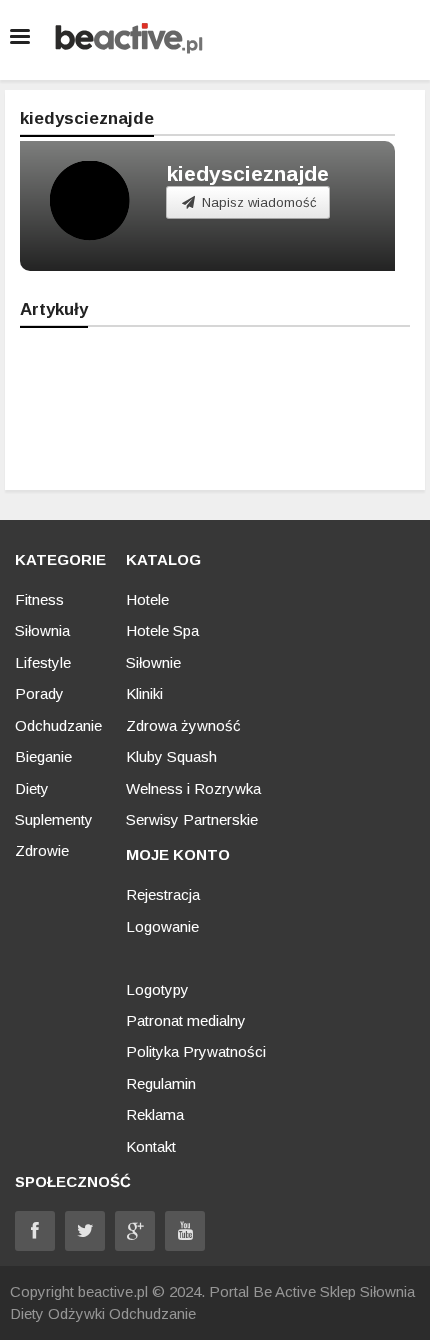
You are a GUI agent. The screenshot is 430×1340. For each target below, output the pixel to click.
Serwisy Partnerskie (192, 819)
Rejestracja (163, 894)
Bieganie (43, 756)
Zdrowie (42, 850)
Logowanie (162, 926)
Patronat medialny (186, 1020)
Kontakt (151, 1146)
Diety (32, 788)
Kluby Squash (171, 756)
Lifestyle (43, 662)
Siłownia (42, 630)
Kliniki (144, 693)
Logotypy (157, 989)
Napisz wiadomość (257, 202)
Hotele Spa (162, 630)
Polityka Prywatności (196, 1051)
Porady (39, 693)
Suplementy (54, 819)
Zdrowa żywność (183, 725)
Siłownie (153, 662)
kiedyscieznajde (248, 173)
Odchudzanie (58, 725)
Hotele (147, 599)
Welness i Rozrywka (193, 788)
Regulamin (161, 1083)
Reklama (155, 1114)
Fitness (39, 599)
